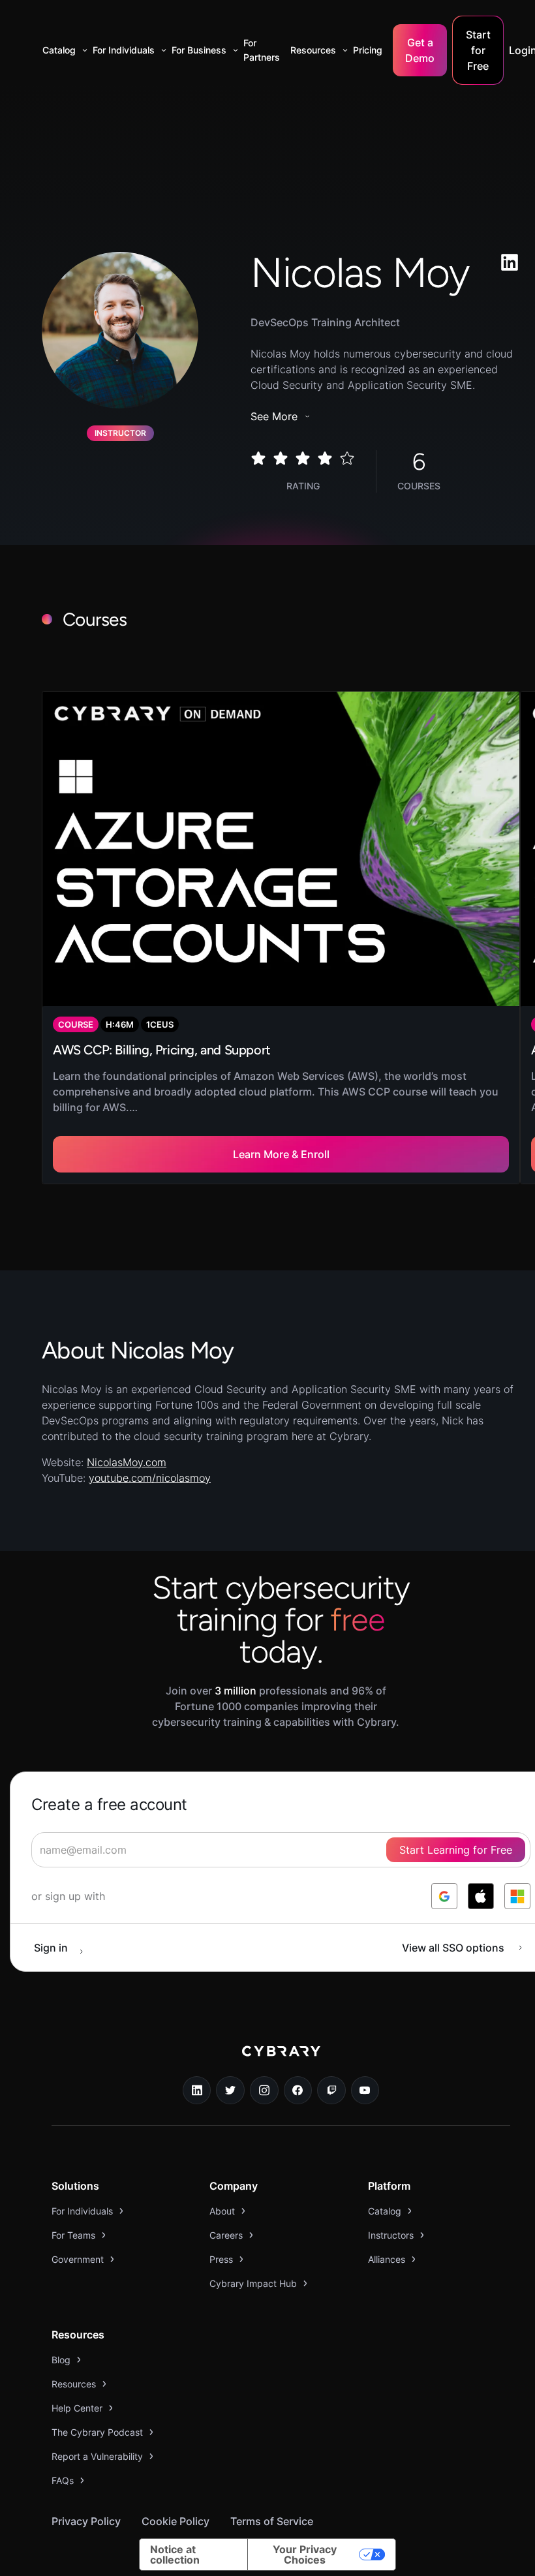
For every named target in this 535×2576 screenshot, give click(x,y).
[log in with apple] (481, 1896)
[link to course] (281, 938)
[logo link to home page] (281, 2061)
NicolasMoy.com (127, 1462)
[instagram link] (264, 2091)
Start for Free (478, 50)
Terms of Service (272, 2521)
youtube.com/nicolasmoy (150, 1478)
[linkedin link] (197, 2091)
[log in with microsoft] (517, 1896)
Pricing (368, 50)
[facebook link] (298, 2091)
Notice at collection (175, 2554)
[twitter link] (230, 2091)
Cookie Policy (176, 2521)
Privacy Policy (86, 2521)
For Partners (262, 50)
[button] (62, 50)
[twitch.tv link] (331, 2091)
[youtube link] (365, 2091)
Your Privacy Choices (305, 2554)
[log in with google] (444, 1896)
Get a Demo (420, 50)
